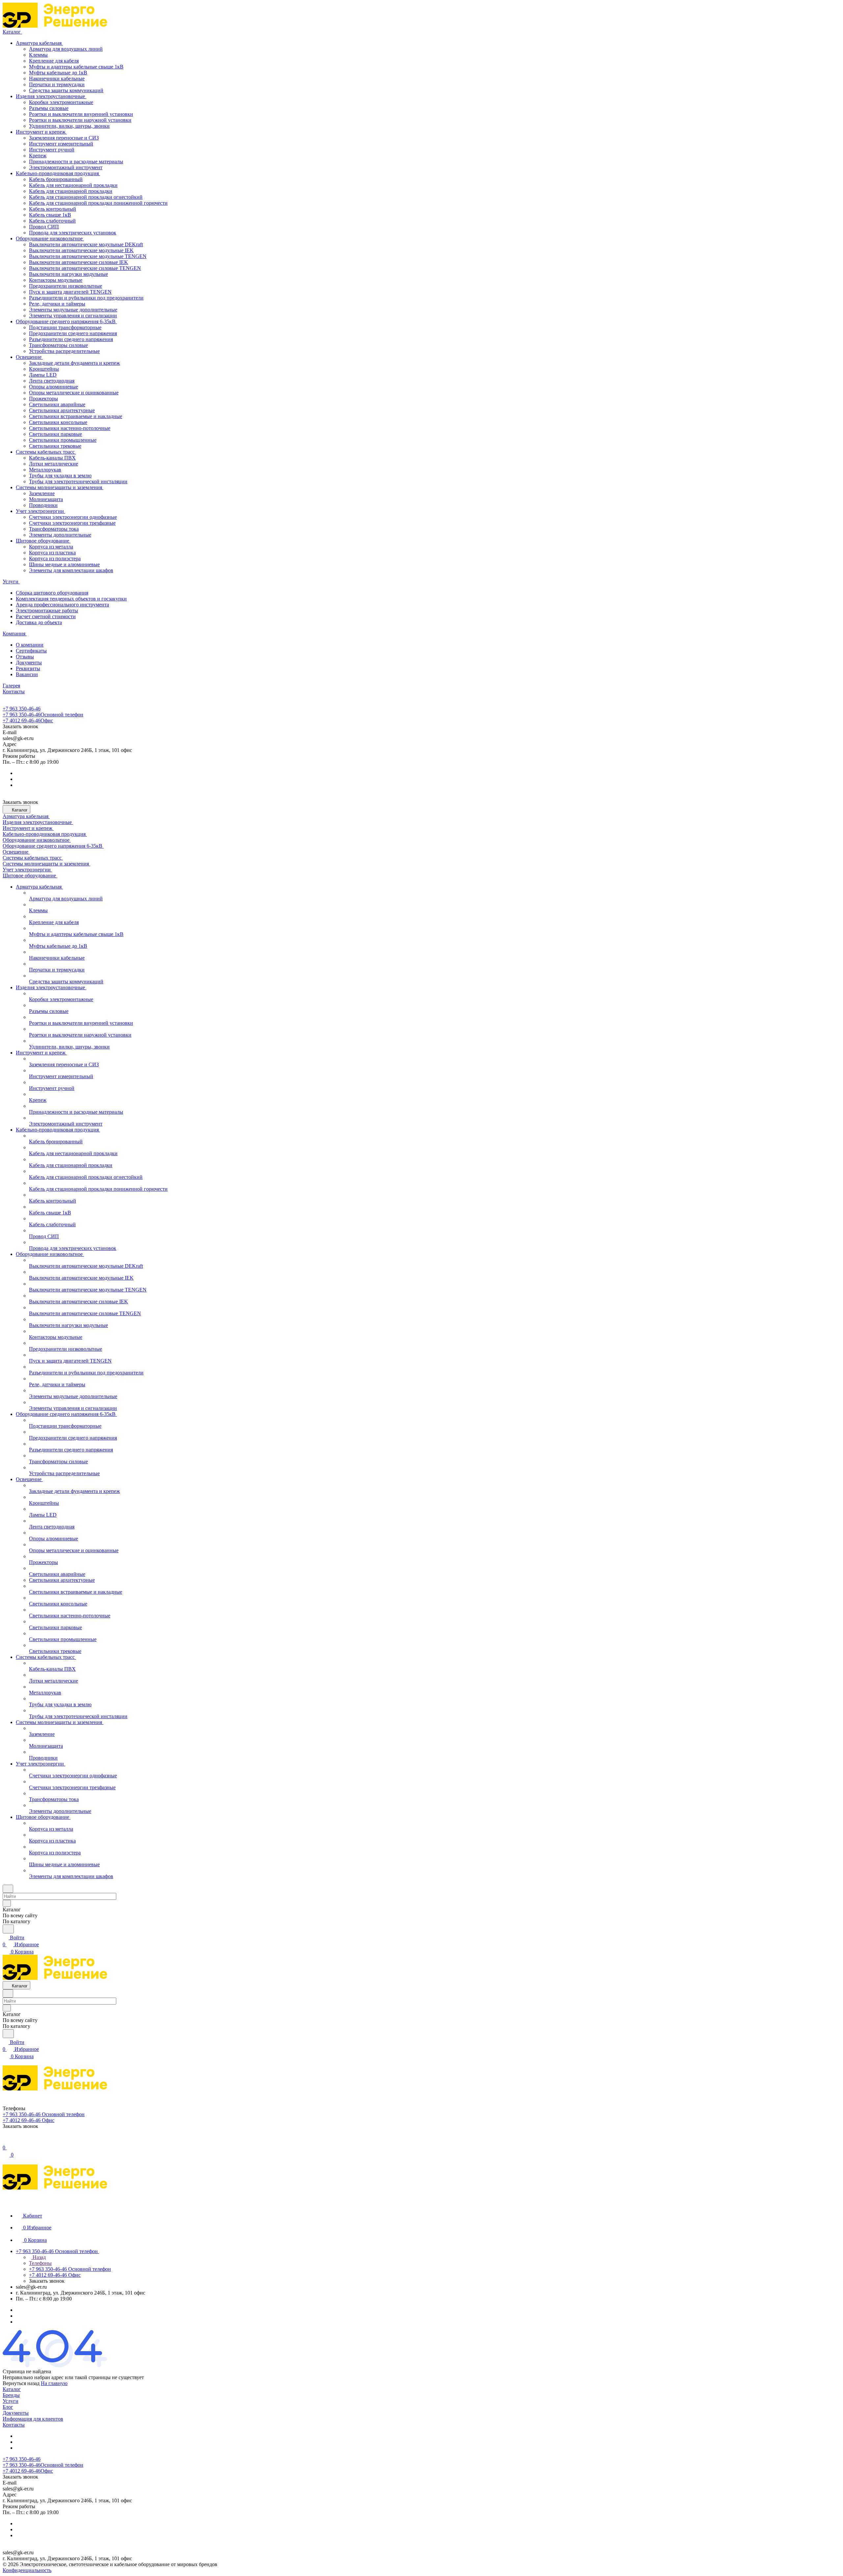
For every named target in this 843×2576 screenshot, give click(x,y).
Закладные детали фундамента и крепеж (74, 363)
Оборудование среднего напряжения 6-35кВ (66, 321)
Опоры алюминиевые (54, 387)
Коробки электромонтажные (61, 102)
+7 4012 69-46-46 (28, 720)
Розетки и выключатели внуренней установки (81, 114)
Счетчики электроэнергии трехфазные (72, 523)
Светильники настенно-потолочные (70, 428)
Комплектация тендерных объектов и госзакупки (71, 599)
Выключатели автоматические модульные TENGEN (88, 256)
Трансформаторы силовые (58, 345)
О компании (30, 645)
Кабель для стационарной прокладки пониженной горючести (98, 203)
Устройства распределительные (64, 351)
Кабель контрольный (53, 209)
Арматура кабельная (39, 43)
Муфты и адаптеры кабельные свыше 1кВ (76, 67)
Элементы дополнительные (60, 535)
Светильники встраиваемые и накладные (76, 416)
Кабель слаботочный (52, 221)
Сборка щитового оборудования (52, 593)
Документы (29, 663)
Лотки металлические (54, 464)
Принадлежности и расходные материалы (76, 161)
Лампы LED (43, 375)
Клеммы (38, 55)
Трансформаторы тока (54, 529)
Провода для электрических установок (73, 233)
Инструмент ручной (52, 150)
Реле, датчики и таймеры (57, 304)
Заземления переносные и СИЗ (64, 138)
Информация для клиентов (33, 2419)
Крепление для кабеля (54, 61)
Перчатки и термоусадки (57, 84)
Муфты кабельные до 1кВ (58, 73)
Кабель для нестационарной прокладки (73, 185)
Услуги (11, 2401)
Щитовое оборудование (43, 541)
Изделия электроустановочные (51, 96)
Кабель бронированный (56, 179)
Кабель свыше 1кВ (50, 215)
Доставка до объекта (39, 622)
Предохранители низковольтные (66, 286)
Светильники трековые (55, 446)
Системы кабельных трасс (46, 452)
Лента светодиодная (52, 381)
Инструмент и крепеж (41, 132)
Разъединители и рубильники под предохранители (86, 298)
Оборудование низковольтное (50, 239)
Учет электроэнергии (41, 511)
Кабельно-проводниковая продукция (58, 173)
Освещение (29, 357)
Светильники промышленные (63, 440)
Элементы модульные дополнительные (73, 310)
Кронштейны (44, 369)
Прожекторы (43, 398)
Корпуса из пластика (52, 553)
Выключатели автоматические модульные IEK (81, 250)
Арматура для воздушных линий (66, 49)
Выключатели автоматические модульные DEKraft (86, 244)
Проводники (43, 505)
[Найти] (8, 1929)
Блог (8, 2407)
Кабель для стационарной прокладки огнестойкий (86, 197)
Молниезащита (46, 499)
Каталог (12, 2389)
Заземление (42, 493)
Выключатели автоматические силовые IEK (79, 262)
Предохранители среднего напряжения (73, 333)
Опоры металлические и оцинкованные (74, 393)
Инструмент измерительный (61, 144)
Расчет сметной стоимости (46, 616)
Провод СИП (44, 227)
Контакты (14, 2425)
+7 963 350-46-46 (22, 709)
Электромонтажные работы (47, 611)
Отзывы (25, 657)
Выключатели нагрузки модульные (68, 274)
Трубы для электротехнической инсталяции (78, 481)
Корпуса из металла (51, 547)
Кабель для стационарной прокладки (71, 191)
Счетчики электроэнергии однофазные (73, 517)
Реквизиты (28, 668)
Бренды (11, 2395)
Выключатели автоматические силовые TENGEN (85, 268)
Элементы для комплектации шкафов (71, 570)
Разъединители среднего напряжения (71, 339)
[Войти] (6, 2141)
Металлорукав (45, 470)
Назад (39, 2257)
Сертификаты (31, 651)
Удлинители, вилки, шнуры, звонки (69, 126)
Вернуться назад (21, 2383)
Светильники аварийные (57, 404)
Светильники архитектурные (62, 410)
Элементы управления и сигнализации (73, 316)
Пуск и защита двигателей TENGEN (70, 292)
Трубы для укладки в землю (60, 476)
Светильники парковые (55, 434)
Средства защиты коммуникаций (66, 90)
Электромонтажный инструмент (66, 167)
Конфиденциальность (27, 2570)
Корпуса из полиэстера (55, 558)
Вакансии (27, 674)
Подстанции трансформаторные (65, 327)
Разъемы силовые (49, 108)
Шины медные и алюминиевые (64, 564)
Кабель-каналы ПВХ (52, 458)
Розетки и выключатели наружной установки (80, 120)
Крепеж (38, 156)
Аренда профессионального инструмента (62, 605)
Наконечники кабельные (57, 79)
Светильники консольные (58, 422)
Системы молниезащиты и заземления (60, 487)
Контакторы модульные (56, 280)
